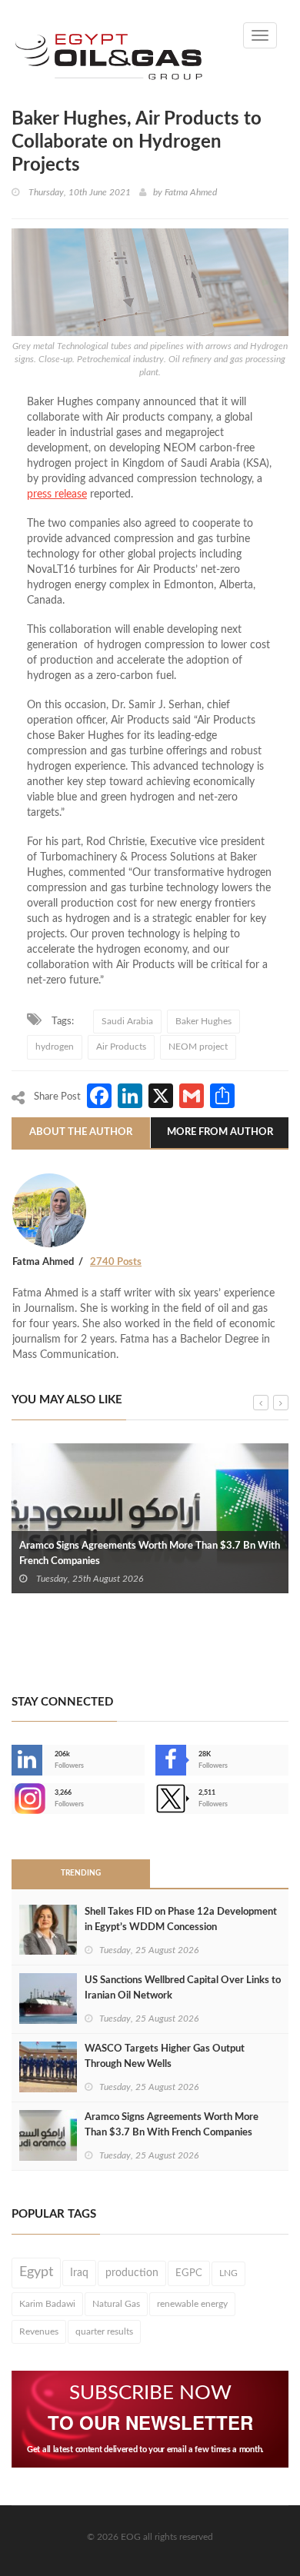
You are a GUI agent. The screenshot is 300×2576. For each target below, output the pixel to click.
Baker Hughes (203, 1021)
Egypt (36, 2272)
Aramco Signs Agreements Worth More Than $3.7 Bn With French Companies (150, 1554)
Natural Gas (116, 2304)
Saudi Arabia (127, 1021)
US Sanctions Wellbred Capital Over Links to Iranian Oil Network (183, 1988)
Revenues (39, 2331)
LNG (228, 2273)
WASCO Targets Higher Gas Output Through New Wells (165, 2057)
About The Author (81, 1132)
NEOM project (198, 1047)
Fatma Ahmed (191, 192)
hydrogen (55, 1047)
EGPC (189, 2273)
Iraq (79, 2273)
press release (57, 494)
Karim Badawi (47, 2304)
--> (13, 1799)
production (132, 2273)
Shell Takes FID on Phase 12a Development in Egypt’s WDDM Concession (181, 1920)
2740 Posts (116, 1262)
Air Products (121, 1047)
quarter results (104, 2331)
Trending (81, 1873)
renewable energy (192, 2304)
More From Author (220, 1132)
